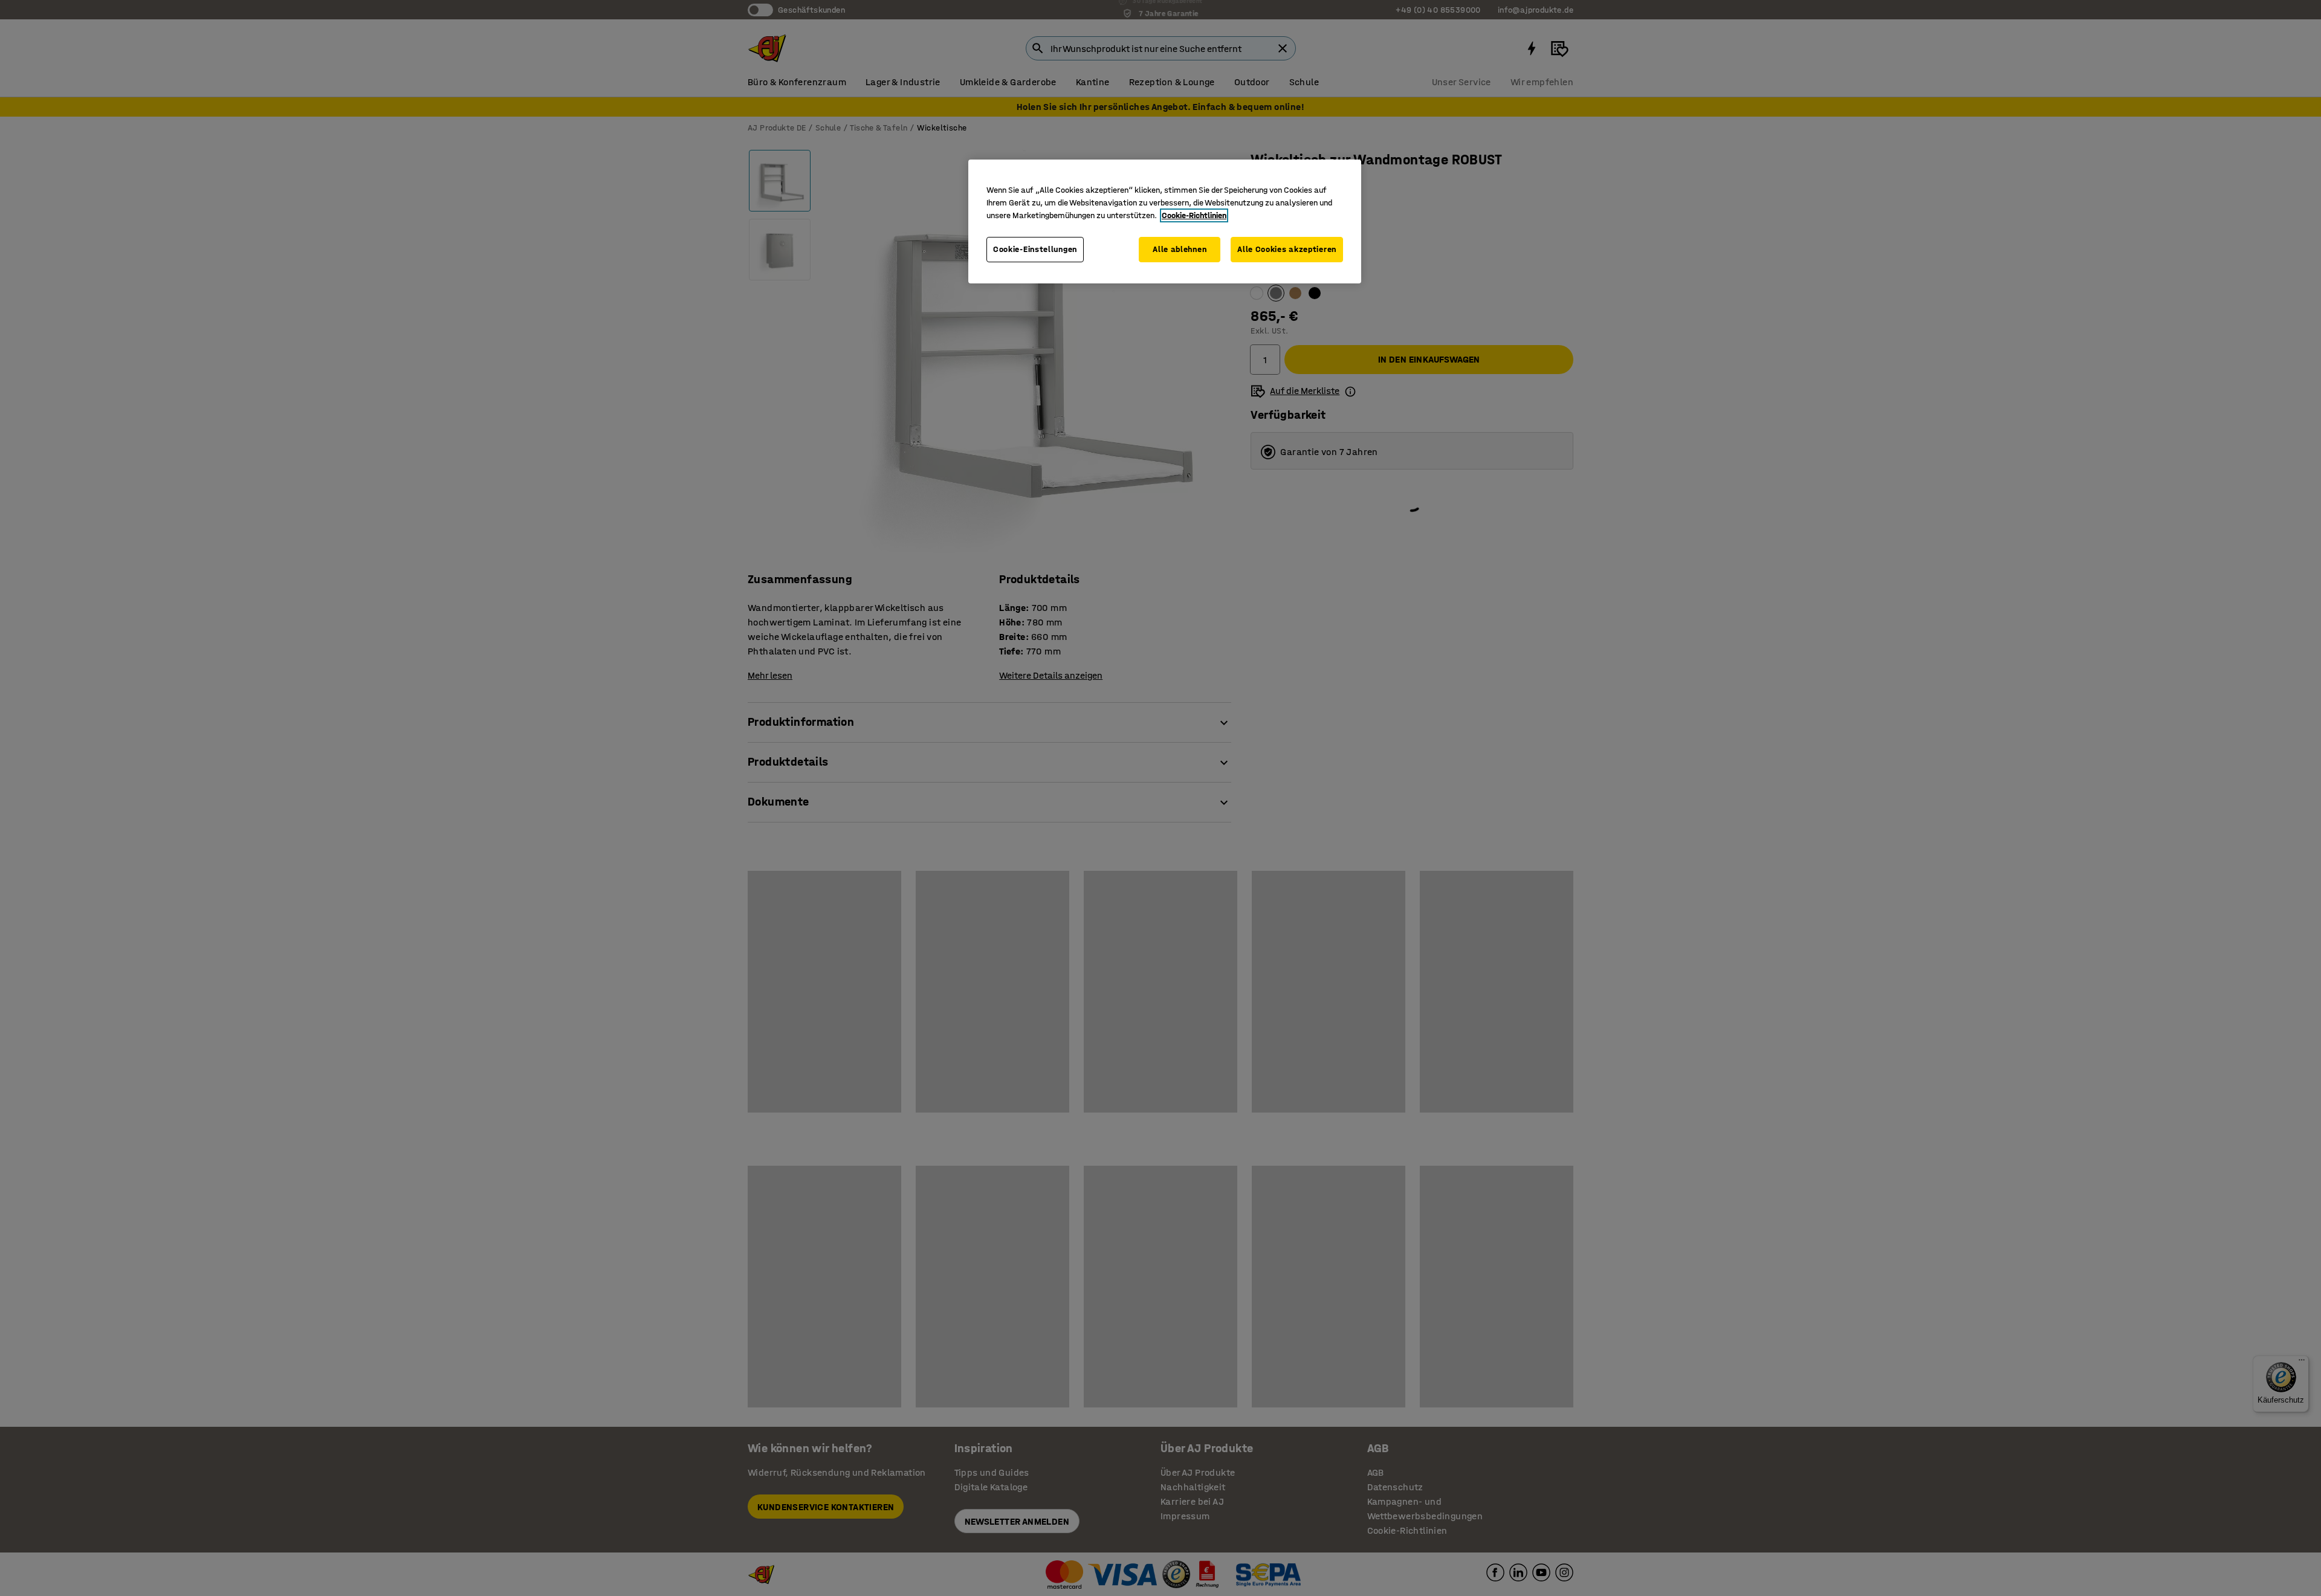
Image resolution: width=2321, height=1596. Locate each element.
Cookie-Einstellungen (1035, 249)
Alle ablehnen (1180, 249)
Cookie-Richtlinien (1194, 215)
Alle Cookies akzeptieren (1287, 249)
